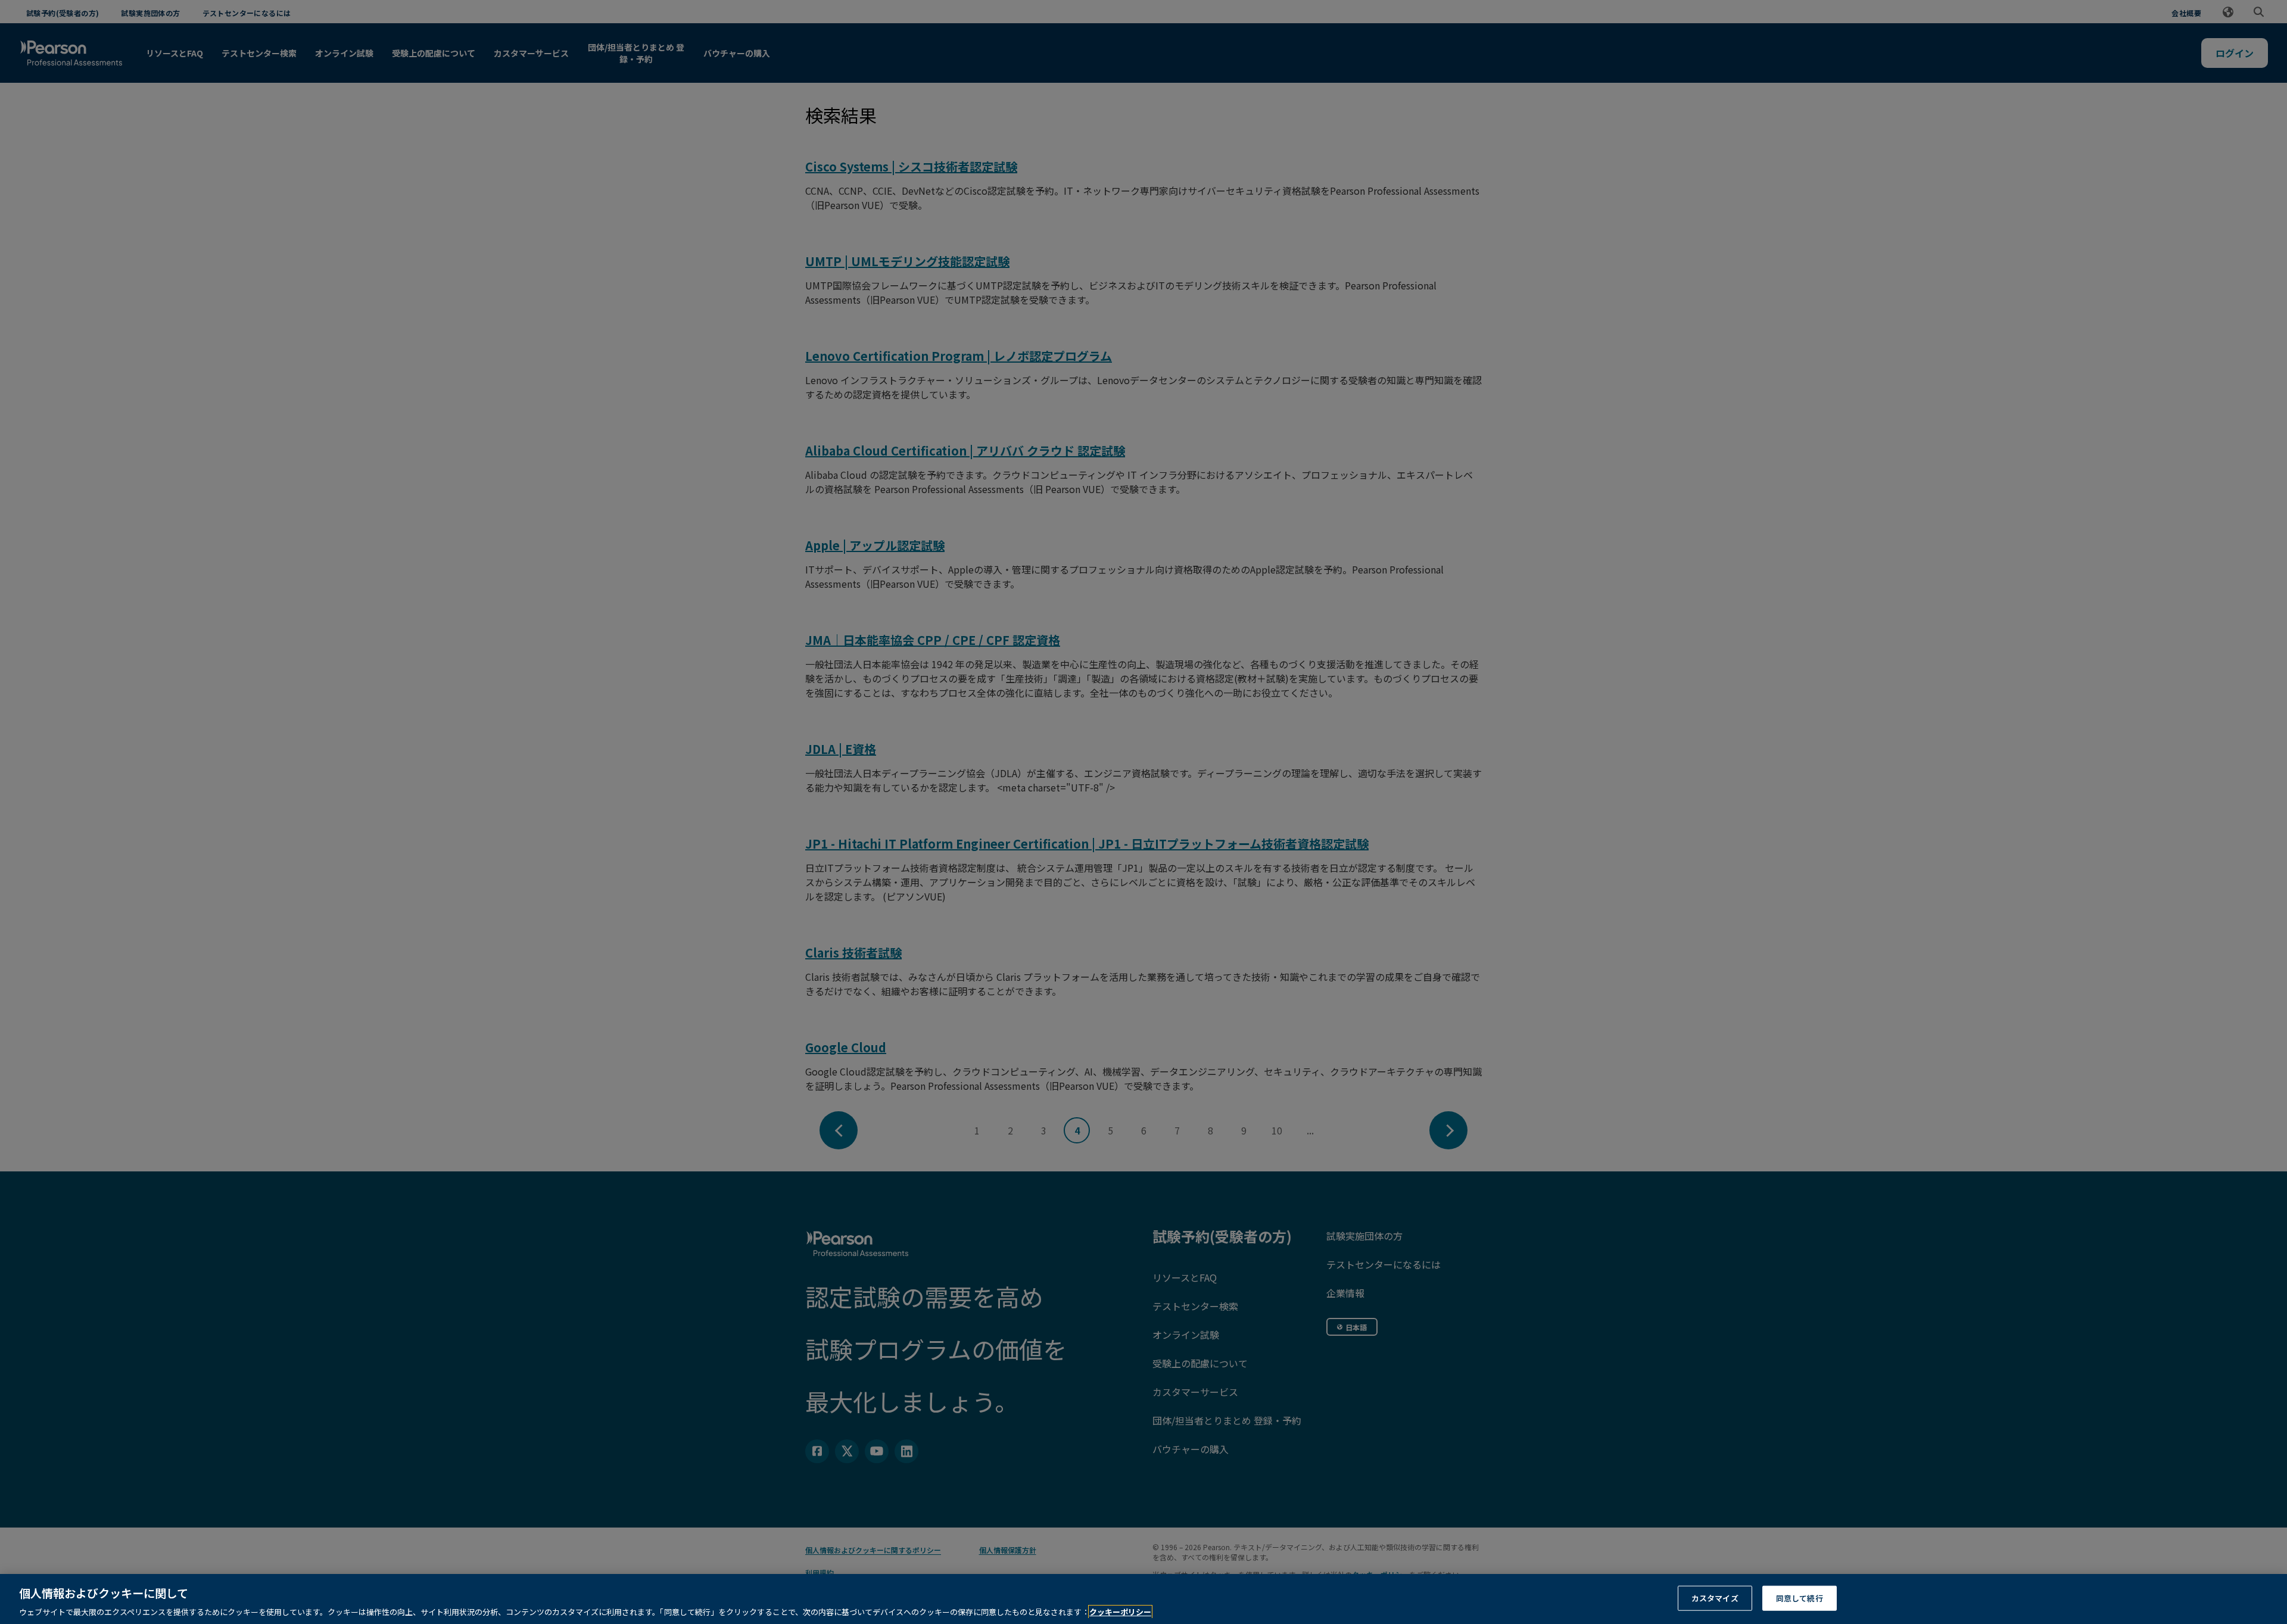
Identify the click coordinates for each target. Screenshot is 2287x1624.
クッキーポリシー (1120, 1612)
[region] (1143, 1599)
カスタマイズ (1715, 1597)
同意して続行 (1800, 1597)
